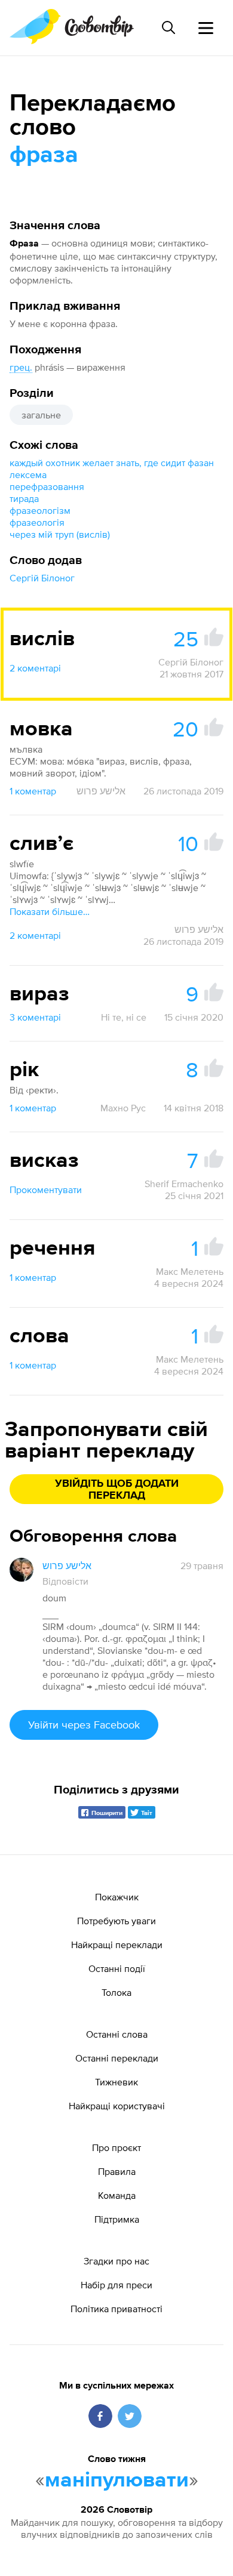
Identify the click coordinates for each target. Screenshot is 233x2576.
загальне (41, 415)
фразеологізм (40, 510)
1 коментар (33, 791)
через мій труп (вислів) (60, 534)
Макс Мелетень (190, 1271)
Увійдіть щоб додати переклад (117, 1490)
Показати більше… (50, 911)
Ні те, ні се (124, 1017)
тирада (24, 498)
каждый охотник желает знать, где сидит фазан (112, 463)
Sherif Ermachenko (184, 1184)
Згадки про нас (116, 2261)
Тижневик (116, 2082)
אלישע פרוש (101, 791)
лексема (28, 474)
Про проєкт (116, 2147)
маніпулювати (117, 2481)
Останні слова (117, 2034)
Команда (117, 2195)
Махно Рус (123, 1108)
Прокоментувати (46, 1190)
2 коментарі (35, 668)
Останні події (117, 1968)
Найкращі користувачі (117, 2106)
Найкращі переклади (117, 1945)
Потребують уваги (116, 1921)
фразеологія (37, 522)
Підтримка (117, 2219)
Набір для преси (116, 2285)
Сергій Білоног (42, 578)
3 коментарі (35, 1017)
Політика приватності (116, 2309)
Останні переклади (117, 2058)
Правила (117, 2171)
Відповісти (65, 1581)
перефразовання (47, 486)
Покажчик (117, 1897)
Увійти (84, 1725)
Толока (116, 1992)
